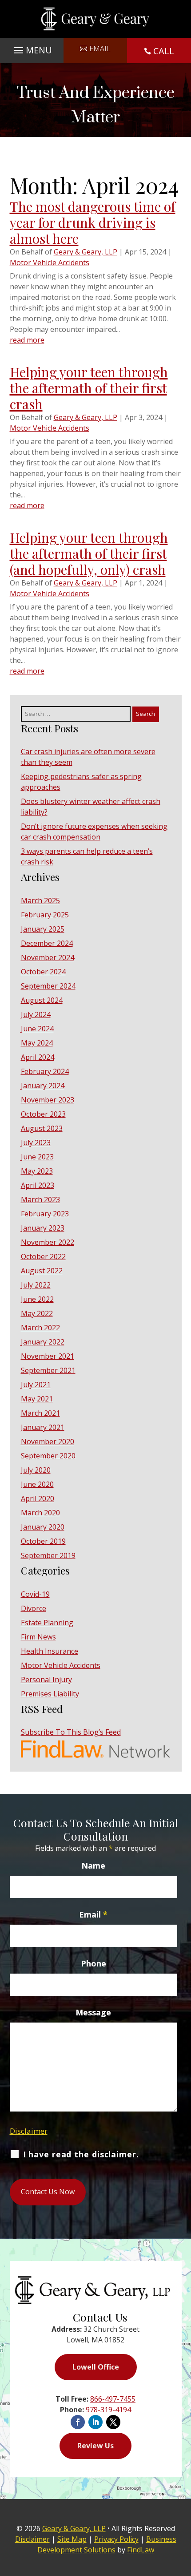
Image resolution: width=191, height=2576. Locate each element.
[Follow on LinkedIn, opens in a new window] (95, 2422)
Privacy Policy (116, 2539)
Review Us (95, 2446)
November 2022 (48, 1242)
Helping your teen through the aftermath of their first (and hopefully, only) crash (89, 553)
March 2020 (40, 1513)
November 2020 (48, 1441)
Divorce (34, 1608)
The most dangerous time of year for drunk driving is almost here (93, 222)
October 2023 (43, 1114)
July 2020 (36, 1470)
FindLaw (141, 2550)
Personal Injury (46, 1680)
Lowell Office (96, 2367)
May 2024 (37, 1043)
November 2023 (48, 1100)
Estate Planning (47, 1623)
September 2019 (48, 1555)
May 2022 (37, 1313)
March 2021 (40, 1413)
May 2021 (37, 1399)
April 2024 (38, 1057)
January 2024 (43, 1086)
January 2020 (43, 1527)
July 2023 (36, 1143)
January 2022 (43, 1342)
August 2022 (42, 1271)
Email (100, 48)
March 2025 (40, 900)
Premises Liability (50, 1694)
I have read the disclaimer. (81, 2155)
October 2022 (43, 1256)
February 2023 (45, 1214)
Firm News (38, 1637)
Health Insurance (50, 1651)
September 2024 (48, 986)
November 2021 (48, 1356)
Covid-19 (35, 1594)
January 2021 (43, 1427)
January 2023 (43, 1228)
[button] (32, 48)
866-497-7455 (113, 2399)
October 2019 (43, 1541)
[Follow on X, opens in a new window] (113, 2422)
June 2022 (37, 1299)
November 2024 (48, 957)
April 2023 (38, 1185)
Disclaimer (29, 2131)
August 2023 (42, 1128)
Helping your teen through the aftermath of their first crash (89, 388)
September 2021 (48, 1370)
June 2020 (37, 1484)
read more (27, 340)
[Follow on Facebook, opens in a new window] (78, 2422)
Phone (94, 1963)
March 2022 (40, 1328)
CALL (164, 51)
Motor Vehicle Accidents (50, 262)
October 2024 (43, 972)
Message (93, 2012)
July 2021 (36, 1385)
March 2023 (40, 1199)
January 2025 (43, 929)
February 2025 (45, 915)
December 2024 (47, 943)
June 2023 (37, 1157)
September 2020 (48, 1456)
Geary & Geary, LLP (86, 252)
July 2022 (36, 1285)
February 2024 (45, 1071)
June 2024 (37, 1029)
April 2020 (38, 1498)
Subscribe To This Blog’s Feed (71, 1732)
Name (93, 1865)
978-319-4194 (108, 2410)
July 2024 (36, 1014)
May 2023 (37, 1171)
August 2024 (42, 1000)
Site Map (72, 2539)
